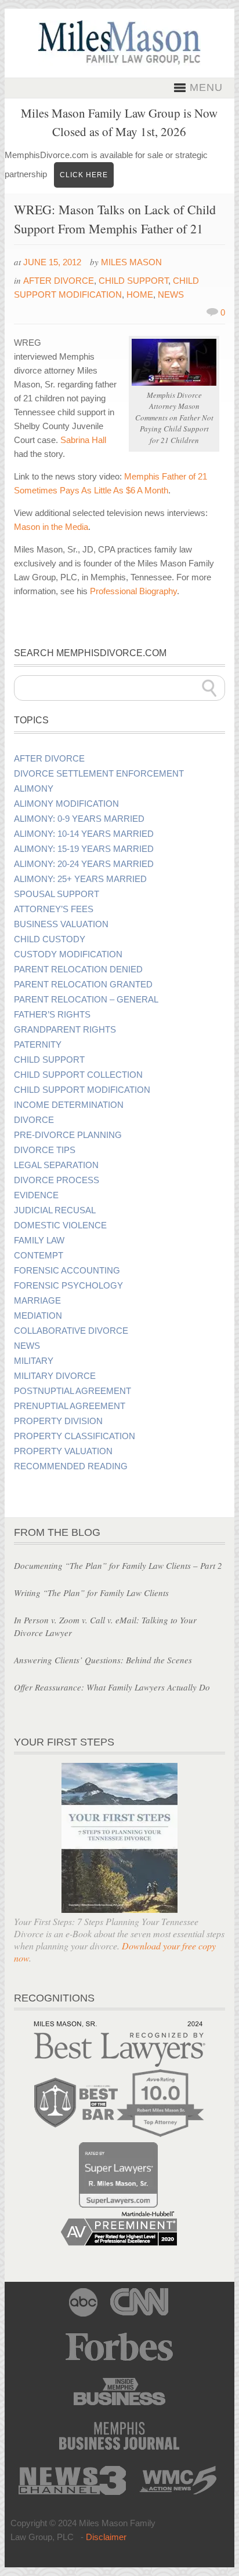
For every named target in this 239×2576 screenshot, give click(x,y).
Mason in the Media (51, 527)
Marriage (37, 1301)
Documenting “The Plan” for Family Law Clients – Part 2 (118, 1565)
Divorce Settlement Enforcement (99, 774)
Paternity (38, 1045)
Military (34, 1361)
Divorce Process (57, 1180)
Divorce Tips (45, 1150)
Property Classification (75, 1436)
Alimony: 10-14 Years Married (84, 834)
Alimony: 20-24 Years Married (84, 864)
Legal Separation (56, 1165)
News (171, 294)
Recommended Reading (71, 1466)
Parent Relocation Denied (78, 969)
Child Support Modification (82, 1090)
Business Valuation (61, 924)
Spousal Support (57, 894)
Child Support (133, 281)
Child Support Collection (78, 1075)
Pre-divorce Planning (68, 1135)
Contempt (39, 1256)
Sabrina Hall (83, 440)
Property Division (58, 1421)
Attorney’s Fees (54, 909)
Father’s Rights (52, 1015)
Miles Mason (131, 262)
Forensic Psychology (68, 1286)
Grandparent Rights (65, 1030)
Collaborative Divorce (71, 1331)
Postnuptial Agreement (73, 1391)
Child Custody (50, 939)
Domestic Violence (60, 1225)
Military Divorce (55, 1376)
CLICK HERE (84, 175)
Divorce (34, 1120)
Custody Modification (68, 954)
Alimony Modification (66, 804)
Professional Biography (133, 591)
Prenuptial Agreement (70, 1406)
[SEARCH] (209, 688)
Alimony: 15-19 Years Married (84, 849)
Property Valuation (63, 1451)
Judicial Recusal (55, 1210)
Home (140, 294)
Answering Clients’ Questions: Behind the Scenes (103, 1660)
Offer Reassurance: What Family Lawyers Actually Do (112, 1687)
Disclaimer (106, 2537)
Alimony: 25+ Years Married (80, 879)
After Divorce (59, 281)
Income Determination (69, 1105)
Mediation (38, 1316)
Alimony (34, 789)
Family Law (39, 1241)
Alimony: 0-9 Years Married (79, 819)
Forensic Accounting (67, 1271)
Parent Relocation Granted (83, 985)
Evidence (36, 1195)
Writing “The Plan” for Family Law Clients (91, 1593)
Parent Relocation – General (86, 1000)
